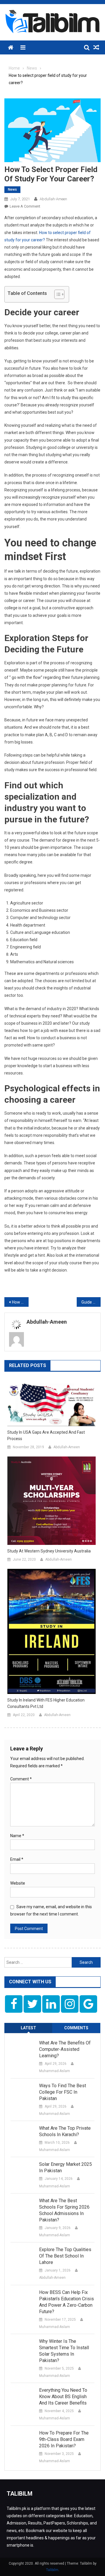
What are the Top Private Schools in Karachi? (65, 2131)
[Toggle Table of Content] (56, 294)
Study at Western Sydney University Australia (49, 1551)
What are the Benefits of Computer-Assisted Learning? (65, 2049)
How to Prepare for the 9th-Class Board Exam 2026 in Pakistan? (64, 2439)
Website (18, 1883)
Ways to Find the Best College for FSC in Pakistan (63, 2092)
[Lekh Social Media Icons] (14, 2004)
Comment (21, 1779)
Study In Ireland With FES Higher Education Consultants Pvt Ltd (46, 1703)
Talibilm (52, 2570)
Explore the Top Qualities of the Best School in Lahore (65, 2256)
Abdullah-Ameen (53, 199)
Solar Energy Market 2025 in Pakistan (65, 2167)
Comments (76, 2028)
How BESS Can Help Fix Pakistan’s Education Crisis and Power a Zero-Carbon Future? (66, 2302)
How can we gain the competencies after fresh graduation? (20, 1302)
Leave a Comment (25, 206)
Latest (28, 2028)
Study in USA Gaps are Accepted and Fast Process (46, 1435)
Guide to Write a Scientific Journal (91, 1302)
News (12, 190)
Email (17, 1859)
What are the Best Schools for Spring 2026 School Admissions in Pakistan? (64, 2210)
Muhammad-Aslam (55, 2071)
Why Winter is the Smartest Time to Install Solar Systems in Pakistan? (64, 2351)
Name (17, 1836)
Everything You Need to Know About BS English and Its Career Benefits (63, 2397)
